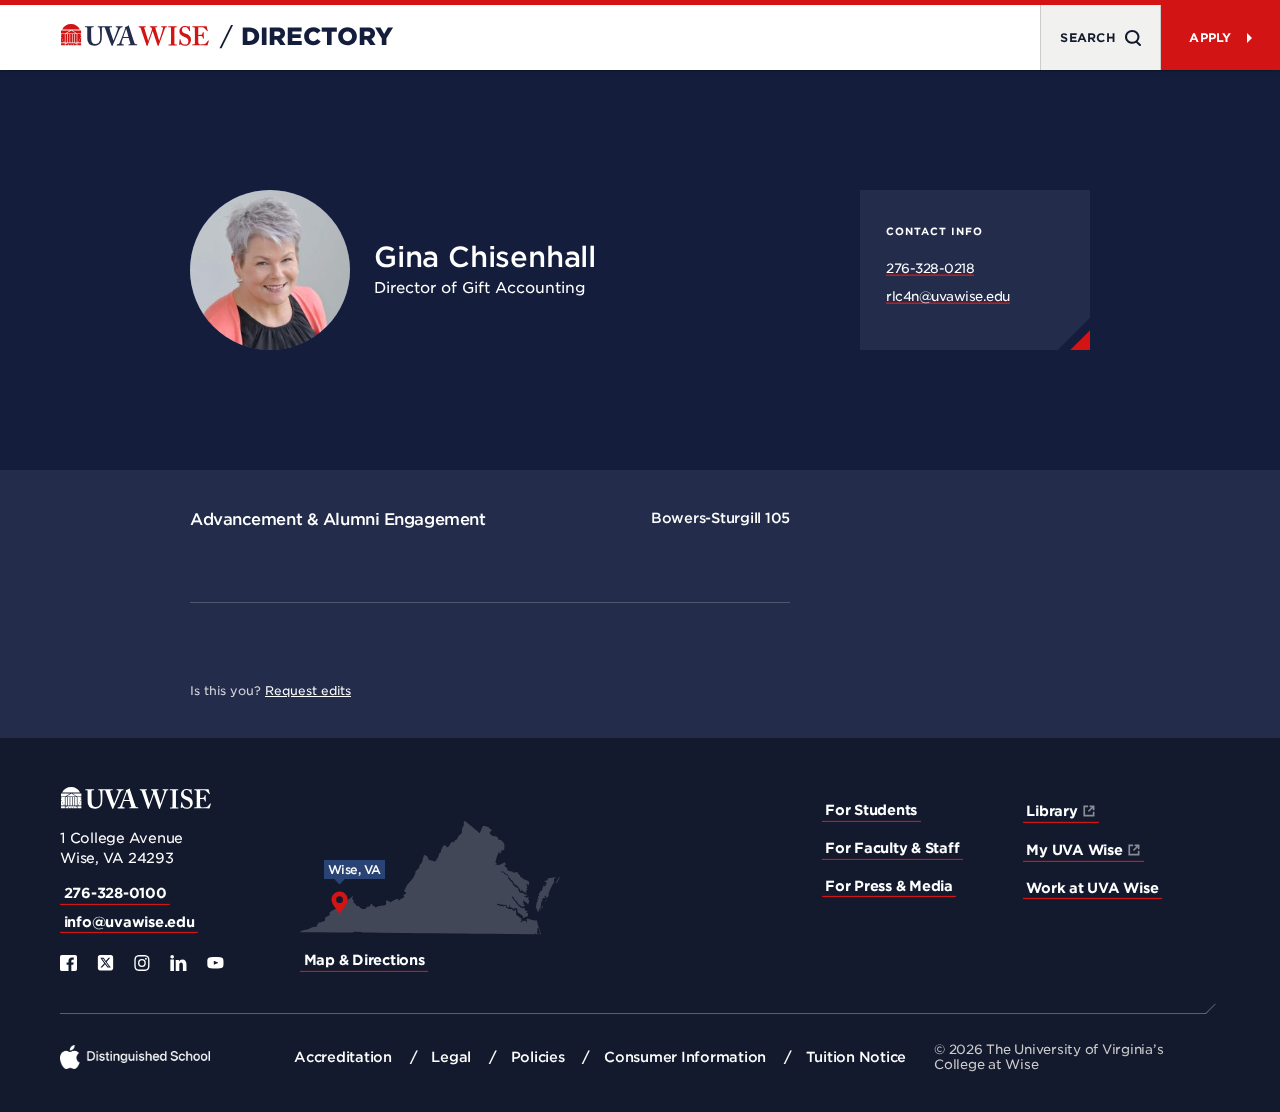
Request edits (308, 690)
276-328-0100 (115, 893)
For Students (871, 810)
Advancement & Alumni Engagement (337, 519)
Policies (538, 1057)
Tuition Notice (856, 1057)
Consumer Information (685, 1057)
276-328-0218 (930, 268)
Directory (317, 37)
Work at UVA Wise (1092, 888)
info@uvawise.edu (129, 922)
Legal (451, 1057)
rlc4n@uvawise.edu (948, 296)
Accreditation (343, 1057)
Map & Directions (364, 960)
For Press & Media (889, 886)
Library (1051, 811)
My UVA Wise (1074, 850)
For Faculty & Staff (892, 848)
